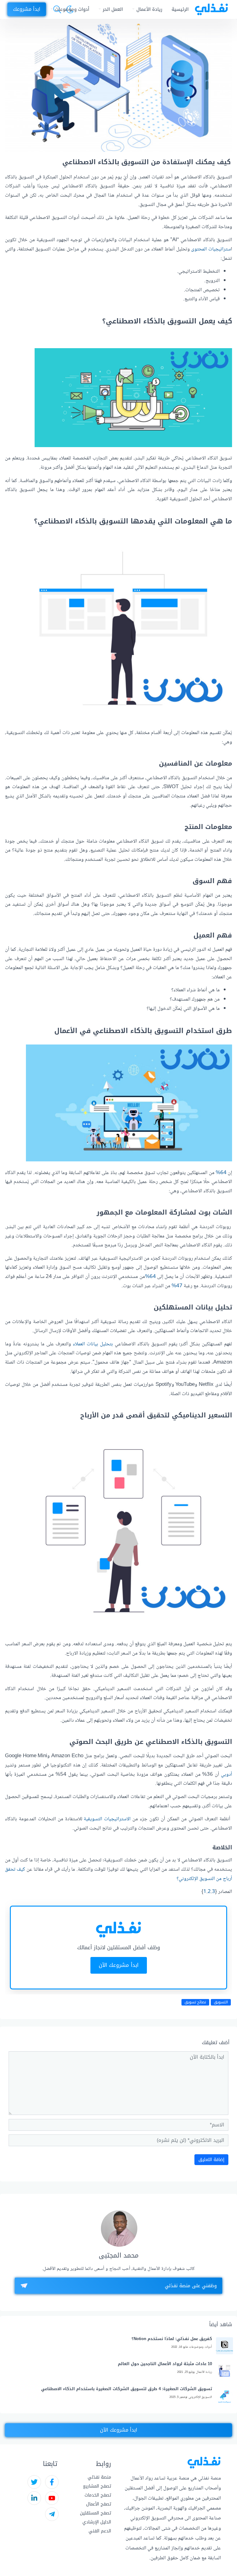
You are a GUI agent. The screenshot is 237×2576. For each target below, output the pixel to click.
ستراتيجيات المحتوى (211, 249)
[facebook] (52, 2482)
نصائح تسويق (195, 2002)
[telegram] (52, 2514)
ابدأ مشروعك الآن (119, 1965)
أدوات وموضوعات (72, 9)
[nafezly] (211, 9)
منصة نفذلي (99, 2477)
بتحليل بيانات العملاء (93, 1344)
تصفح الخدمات (98, 2495)
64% (221, 1173)
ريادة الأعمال (149, 9)
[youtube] (52, 2498)
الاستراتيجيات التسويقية (107, 1819)
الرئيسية (180, 9)
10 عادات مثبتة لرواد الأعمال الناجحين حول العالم (165, 2364)
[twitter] (34, 2482)
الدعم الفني (100, 2531)
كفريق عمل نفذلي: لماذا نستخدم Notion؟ (172, 2339)
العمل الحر (113, 9)
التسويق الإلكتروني (200, 2397)
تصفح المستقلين (96, 2513)
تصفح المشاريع (97, 2486)
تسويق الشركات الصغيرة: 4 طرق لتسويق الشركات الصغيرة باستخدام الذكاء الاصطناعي (127, 2389)
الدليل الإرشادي (97, 2522)
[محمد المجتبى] (119, 2228)
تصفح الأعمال (99, 2504)
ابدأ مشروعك (27, 9)
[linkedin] (34, 2498)
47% (177, 1286)
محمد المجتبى (119, 2256)
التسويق (221, 2002)
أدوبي (227, 1775)
